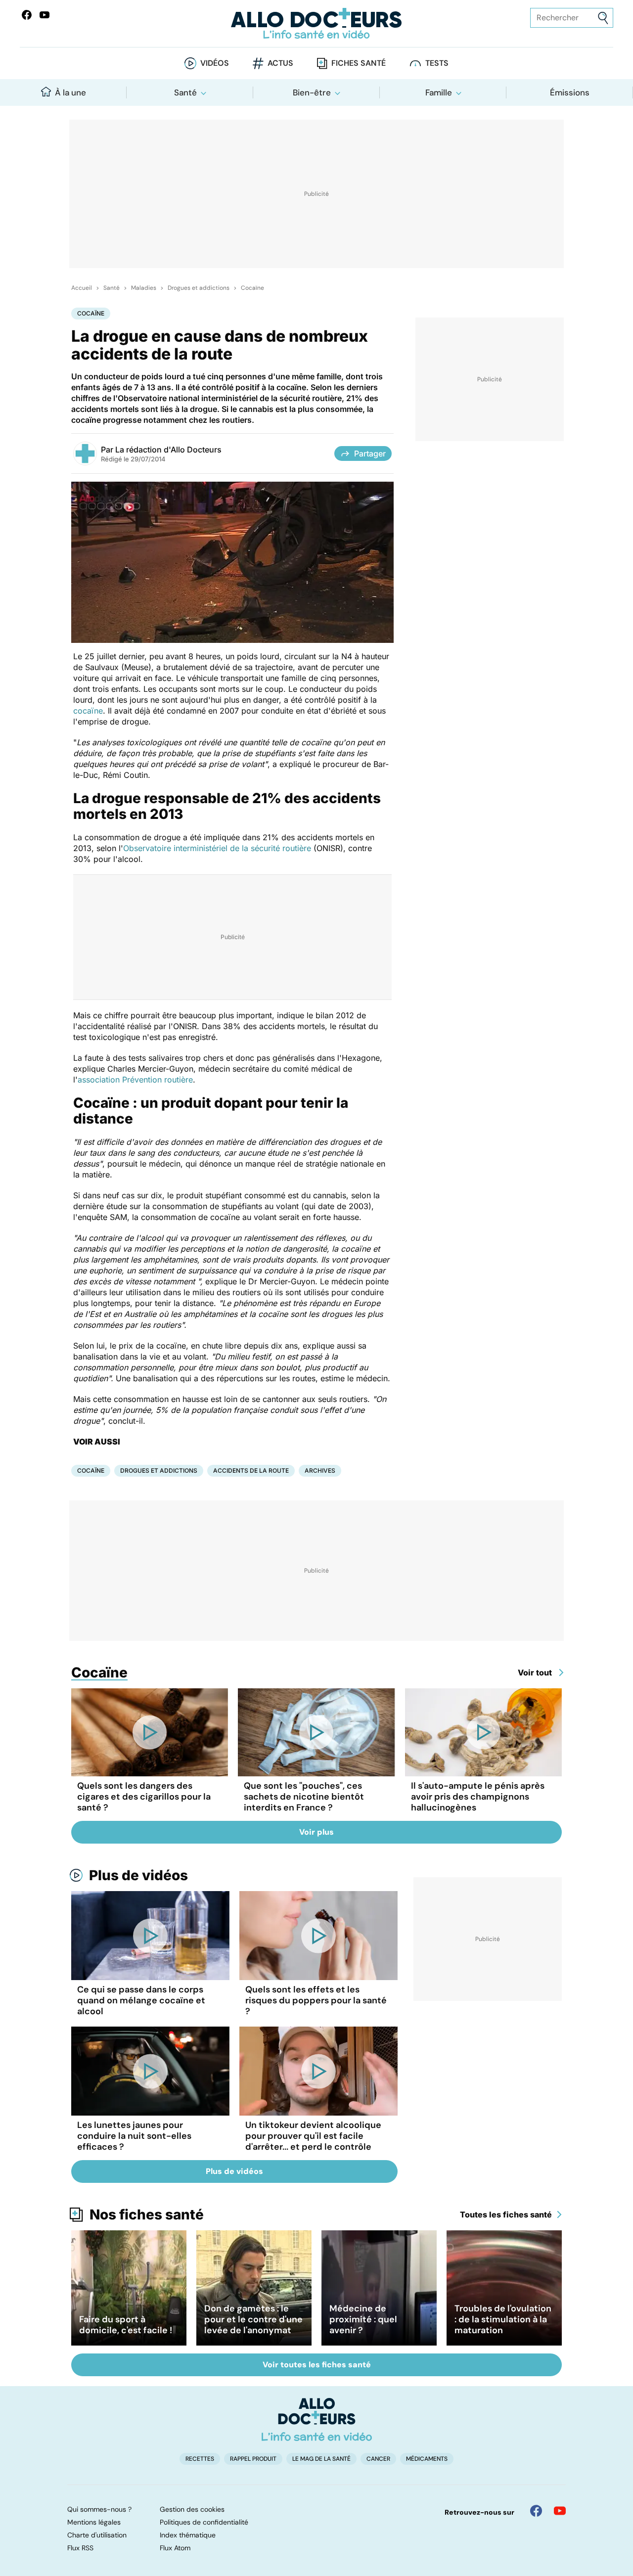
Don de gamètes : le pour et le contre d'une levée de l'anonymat (253, 2319)
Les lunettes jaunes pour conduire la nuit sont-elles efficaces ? (134, 2136)
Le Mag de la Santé (321, 2459)
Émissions (570, 92)
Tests (437, 63)
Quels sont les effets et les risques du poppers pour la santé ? (316, 2000)
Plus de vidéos (138, 1875)
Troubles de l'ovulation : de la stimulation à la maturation (503, 2319)
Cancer (378, 2459)
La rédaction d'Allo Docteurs (168, 450)
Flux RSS (80, 2548)
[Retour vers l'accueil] (316, 23)
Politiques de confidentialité (204, 2522)
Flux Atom (175, 2548)
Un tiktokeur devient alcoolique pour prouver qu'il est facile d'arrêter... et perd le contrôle (313, 2136)
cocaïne (88, 711)
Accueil (82, 288)
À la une (70, 92)
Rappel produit (253, 2459)
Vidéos (215, 63)
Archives (320, 1470)
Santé (185, 92)
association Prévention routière (135, 1080)
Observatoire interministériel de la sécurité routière (217, 848)
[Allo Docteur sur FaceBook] (27, 15)
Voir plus (316, 1832)
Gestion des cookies (192, 2509)
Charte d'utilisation (97, 2535)
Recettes (200, 2459)
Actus (280, 63)
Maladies (144, 288)
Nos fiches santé (147, 2214)
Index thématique (188, 2535)
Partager (370, 453)
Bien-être (312, 92)
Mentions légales (94, 2522)
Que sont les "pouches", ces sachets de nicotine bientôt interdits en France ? (304, 1797)
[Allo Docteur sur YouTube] (560, 2511)
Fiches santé (359, 63)
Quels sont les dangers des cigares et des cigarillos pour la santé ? (144, 1797)
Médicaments (427, 2459)
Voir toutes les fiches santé (317, 2365)
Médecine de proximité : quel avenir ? (363, 2319)
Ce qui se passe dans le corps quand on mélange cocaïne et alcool (141, 2000)
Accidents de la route (251, 1470)
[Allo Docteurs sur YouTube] (45, 15)
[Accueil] (317, 2419)
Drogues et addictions (199, 288)
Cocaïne (252, 288)
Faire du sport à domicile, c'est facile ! (126, 2325)
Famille (439, 92)
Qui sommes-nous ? (99, 2509)
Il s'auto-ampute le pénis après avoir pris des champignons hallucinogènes (478, 1797)
